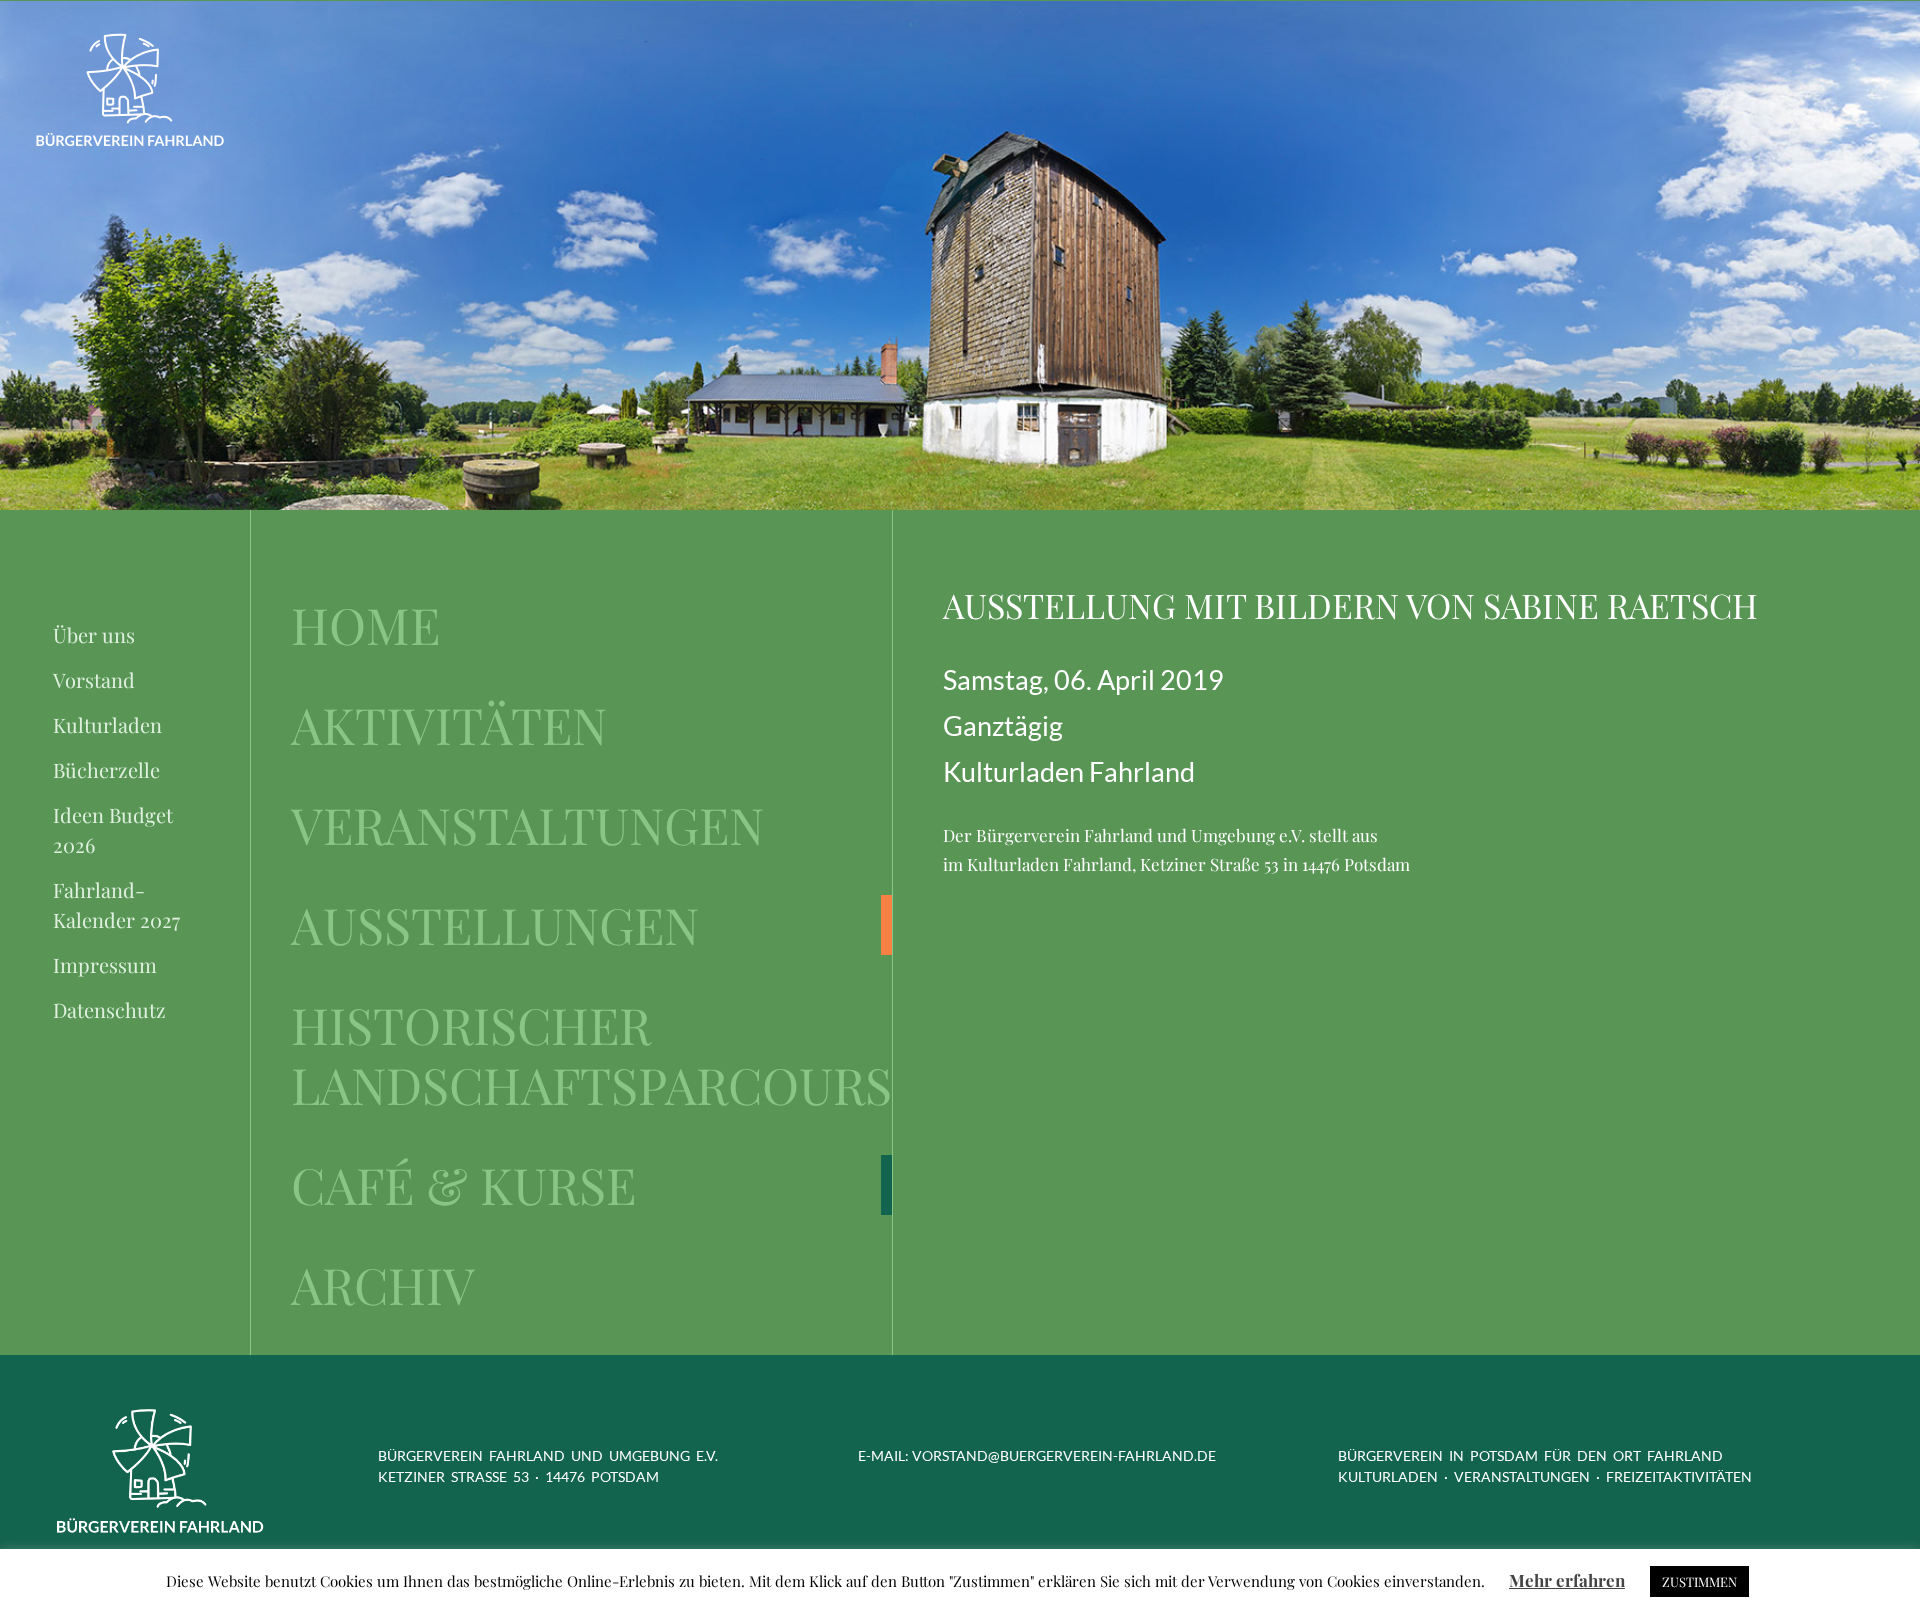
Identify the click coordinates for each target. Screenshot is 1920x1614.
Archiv (383, 1285)
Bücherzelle (106, 769)
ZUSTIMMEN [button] (1699, 1581)
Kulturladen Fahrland (1069, 771)
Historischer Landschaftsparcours (591, 1055)
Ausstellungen (495, 925)
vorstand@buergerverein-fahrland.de (1064, 1455)
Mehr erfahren (1567, 1580)
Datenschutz (109, 1009)
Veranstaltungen (527, 825)
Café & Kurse (463, 1185)
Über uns (94, 634)
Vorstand (94, 679)
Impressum (105, 964)
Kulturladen (107, 724)
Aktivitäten (449, 725)
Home (365, 625)
